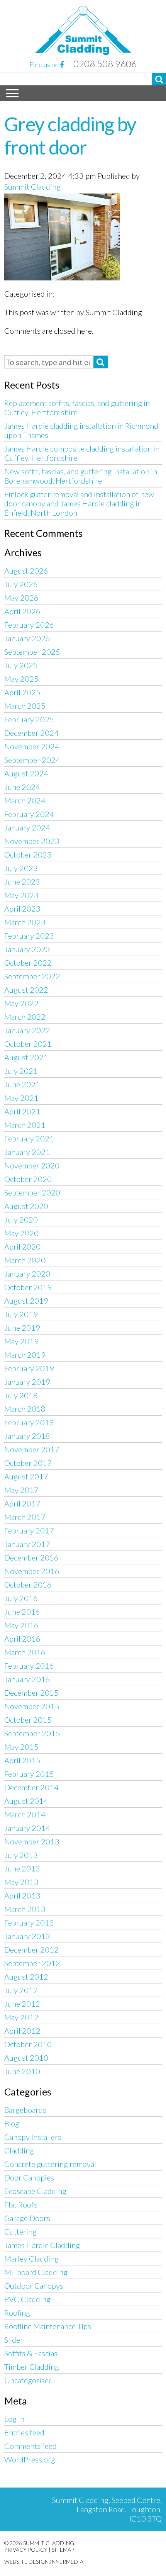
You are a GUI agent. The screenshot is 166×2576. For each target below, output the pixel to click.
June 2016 (22, 1611)
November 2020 (32, 1165)
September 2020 (32, 1192)
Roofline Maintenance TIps (48, 2326)
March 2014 (25, 1814)
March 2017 (25, 1517)
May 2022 (21, 1003)
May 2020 (21, 1233)
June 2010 (22, 2071)
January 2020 (27, 1274)
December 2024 (31, 733)
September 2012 (32, 1963)
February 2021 (29, 1138)
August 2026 (26, 571)
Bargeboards (25, 2110)
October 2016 (28, 1584)
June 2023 (22, 881)
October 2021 (28, 1044)
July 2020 (21, 1219)
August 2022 (26, 990)
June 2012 (22, 2004)
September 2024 (32, 760)
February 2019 (29, 1368)
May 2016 (21, 1625)
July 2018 (21, 1395)
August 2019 (26, 1301)
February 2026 (29, 625)
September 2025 (32, 652)
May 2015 (21, 1747)
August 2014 (26, 1801)
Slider (14, 2340)
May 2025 (21, 679)
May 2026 (21, 598)
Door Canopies (29, 2177)
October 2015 (28, 1720)
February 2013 (29, 1922)
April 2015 (22, 1760)
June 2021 (22, 1084)
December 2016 (31, 1557)
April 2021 (22, 1111)
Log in (14, 2419)
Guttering (20, 2231)
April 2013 (22, 1895)
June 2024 (22, 787)
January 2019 (27, 1382)
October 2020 (28, 1179)
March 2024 (25, 800)
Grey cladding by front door (70, 136)
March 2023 (25, 922)
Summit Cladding (32, 187)
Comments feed (30, 2446)
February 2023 (29, 936)
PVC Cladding (27, 2299)
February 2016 (29, 1666)
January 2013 (27, 1936)
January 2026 (27, 638)
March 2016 (25, 1652)
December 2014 (31, 1787)
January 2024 (27, 827)
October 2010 (28, 2044)
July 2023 (21, 868)
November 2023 (32, 841)
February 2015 (29, 1774)
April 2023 (22, 908)
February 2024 (29, 814)
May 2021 (21, 1098)
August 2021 (26, 1057)
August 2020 (26, 1206)
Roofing (17, 2313)
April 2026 (22, 611)
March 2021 (25, 1125)
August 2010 (26, 2058)
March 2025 (25, 706)
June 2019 (22, 1328)
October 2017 (28, 1463)
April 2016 (22, 1639)
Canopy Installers (33, 2137)
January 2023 (27, 949)
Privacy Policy (26, 2550)
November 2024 (32, 746)
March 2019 (25, 1355)
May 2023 (21, 895)
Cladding (19, 2150)
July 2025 (21, 665)
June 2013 (22, 1868)
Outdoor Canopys (34, 2286)
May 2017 (21, 1490)
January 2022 (27, 1030)
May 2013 (21, 1882)
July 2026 (21, 584)
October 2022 (28, 963)
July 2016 (21, 1598)
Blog (12, 2123)
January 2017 (27, 1544)
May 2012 (21, 2017)
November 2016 (32, 1571)
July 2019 (21, 1314)
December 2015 (31, 1693)
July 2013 (21, 1855)
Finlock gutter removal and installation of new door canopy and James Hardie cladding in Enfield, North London (79, 503)
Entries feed (24, 2432)
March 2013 (25, 1909)
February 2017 (29, 1530)
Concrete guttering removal (50, 2164)
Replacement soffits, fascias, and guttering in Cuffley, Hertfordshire (77, 408)
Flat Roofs (21, 2204)
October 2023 (28, 854)
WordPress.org (30, 2459)
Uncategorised (29, 2380)
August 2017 (26, 1476)
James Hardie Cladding (42, 2245)
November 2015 (32, 1706)
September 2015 (32, 1733)
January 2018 (27, 1436)
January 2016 (27, 1679)
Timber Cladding (32, 2367)
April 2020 (22, 1246)
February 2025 (29, 719)
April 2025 (22, 692)
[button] (159, 79)
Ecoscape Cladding (35, 2191)
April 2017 (22, 1503)
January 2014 (27, 1828)
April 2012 (22, 2031)
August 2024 (26, 773)
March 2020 (25, 1260)
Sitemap (63, 2550)
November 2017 (32, 1449)
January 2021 (27, 1152)
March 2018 (25, 1409)
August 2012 (26, 1977)
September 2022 (32, 976)
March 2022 (25, 1017)
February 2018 (29, 1422)
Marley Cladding (31, 2258)
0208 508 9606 (105, 64)
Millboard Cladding (36, 2272)
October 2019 (28, 1287)
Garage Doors (27, 2218)
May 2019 (21, 1341)
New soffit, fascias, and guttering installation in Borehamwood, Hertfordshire (81, 476)
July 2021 (21, 1071)
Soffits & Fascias (31, 2353)
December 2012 (31, 1949)
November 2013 (32, 1841)
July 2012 (21, 1990)
